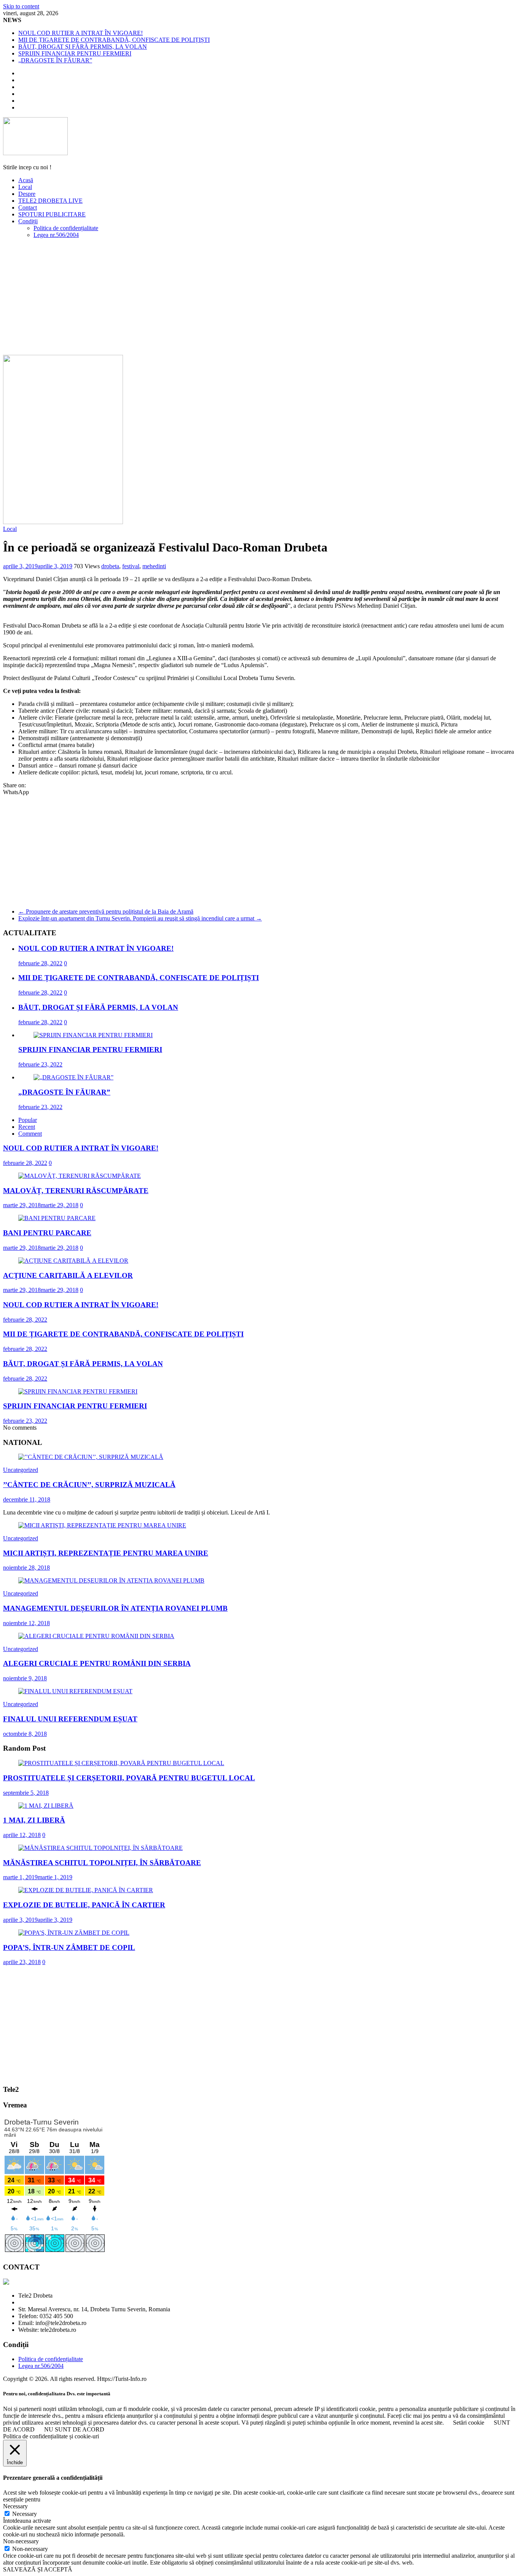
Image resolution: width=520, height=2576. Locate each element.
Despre (27, 194)
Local (25, 187)
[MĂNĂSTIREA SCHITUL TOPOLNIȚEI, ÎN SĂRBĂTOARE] (100, 1848)
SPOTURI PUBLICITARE (52, 214)
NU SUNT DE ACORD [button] (74, 2429)
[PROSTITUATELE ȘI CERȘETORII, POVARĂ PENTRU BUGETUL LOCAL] (121, 1763)
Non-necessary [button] (21, 2541)
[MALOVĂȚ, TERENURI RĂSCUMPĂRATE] (80, 1176)
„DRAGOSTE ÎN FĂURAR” (55, 60)
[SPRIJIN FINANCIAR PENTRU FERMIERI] (93, 1035)
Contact (28, 207)
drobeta (110, 566)
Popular (28, 1120)
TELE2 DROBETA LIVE (50, 201)
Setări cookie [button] (469, 2423)
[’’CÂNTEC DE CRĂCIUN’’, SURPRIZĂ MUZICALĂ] (91, 1457)
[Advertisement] (260, 298)
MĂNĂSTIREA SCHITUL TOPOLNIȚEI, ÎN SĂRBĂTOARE (102, 1863)
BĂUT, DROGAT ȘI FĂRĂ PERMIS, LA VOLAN (83, 47)
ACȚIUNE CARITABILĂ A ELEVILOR (68, 1275)
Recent (27, 1127)
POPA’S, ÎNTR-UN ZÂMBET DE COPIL (69, 1947)
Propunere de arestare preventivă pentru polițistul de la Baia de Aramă (106, 911)
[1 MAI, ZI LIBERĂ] (46, 1806)
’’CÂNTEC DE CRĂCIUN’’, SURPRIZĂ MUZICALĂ (89, 1485)
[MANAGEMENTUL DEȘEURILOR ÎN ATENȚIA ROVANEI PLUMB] (111, 1580)
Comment (30, 1134)
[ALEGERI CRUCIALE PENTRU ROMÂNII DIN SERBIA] (96, 1636)
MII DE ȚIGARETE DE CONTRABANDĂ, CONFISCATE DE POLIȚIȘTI (114, 40)
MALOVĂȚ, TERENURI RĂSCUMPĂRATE (76, 1191)
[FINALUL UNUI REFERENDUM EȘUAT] (75, 1691)
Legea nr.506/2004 (56, 235)
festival (131, 566)
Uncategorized (21, 1470)
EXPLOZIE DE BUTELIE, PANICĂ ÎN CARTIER (84, 1905)
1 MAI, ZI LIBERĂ (34, 1820)
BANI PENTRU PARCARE (47, 1233)
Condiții (28, 221)
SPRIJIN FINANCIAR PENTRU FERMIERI (75, 53)
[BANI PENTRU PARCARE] (57, 1218)
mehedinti (154, 566)
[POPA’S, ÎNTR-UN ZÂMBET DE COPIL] (74, 1933)
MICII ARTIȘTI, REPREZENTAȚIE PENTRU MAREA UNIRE (106, 1553)
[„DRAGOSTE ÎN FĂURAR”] (73, 1077)
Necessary (25, 2514)
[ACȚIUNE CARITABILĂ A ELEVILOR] (73, 1261)
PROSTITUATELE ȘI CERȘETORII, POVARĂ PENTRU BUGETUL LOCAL (129, 1778)
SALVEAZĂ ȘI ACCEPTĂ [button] (38, 2569)
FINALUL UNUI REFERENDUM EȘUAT (70, 1719)
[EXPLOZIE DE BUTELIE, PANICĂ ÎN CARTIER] (86, 1890)
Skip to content (21, 6)
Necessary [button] (15, 2506)
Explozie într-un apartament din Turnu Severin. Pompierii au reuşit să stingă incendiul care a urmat (140, 918)
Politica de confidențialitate (66, 228)
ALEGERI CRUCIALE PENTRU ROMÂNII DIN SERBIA (97, 1663)
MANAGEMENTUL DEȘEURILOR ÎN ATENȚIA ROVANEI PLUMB (115, 1608)
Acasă (26, 180)
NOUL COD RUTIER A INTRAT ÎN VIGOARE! (81, 33)
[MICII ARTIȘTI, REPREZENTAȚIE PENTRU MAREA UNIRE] (102, 1525)
